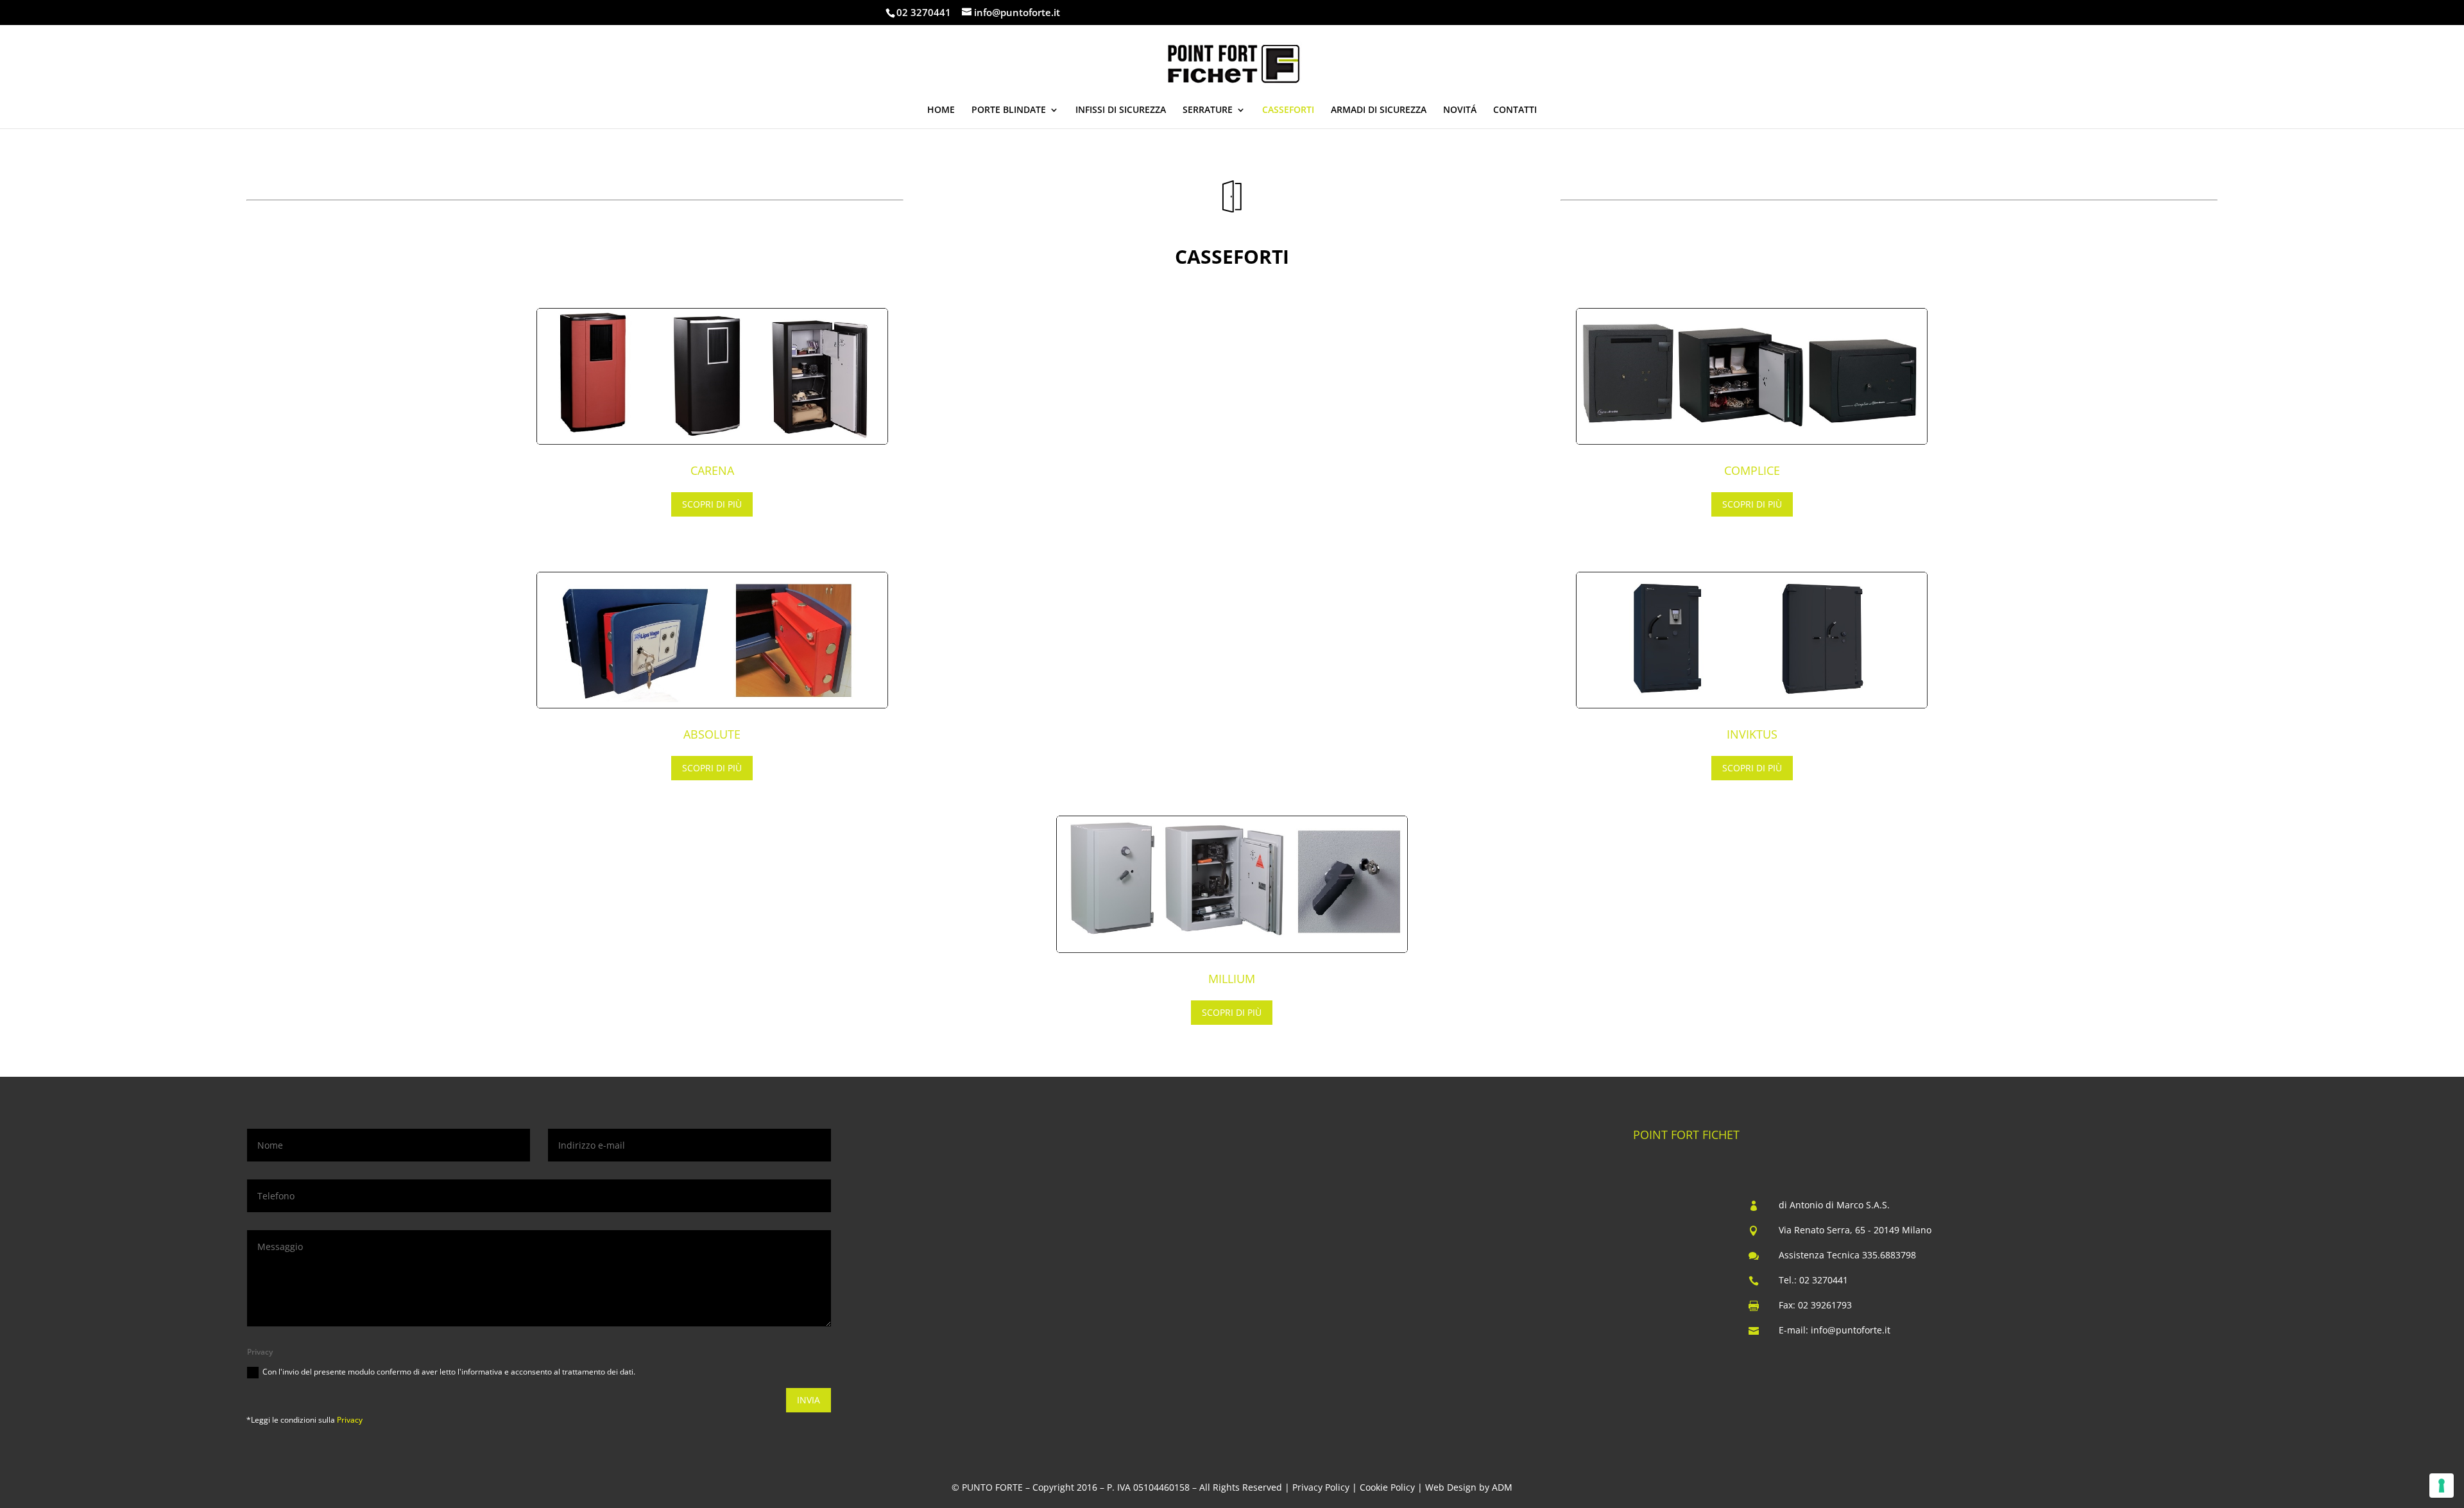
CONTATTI (1515, 110)
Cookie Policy (1387, 1487)
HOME (941, 110)
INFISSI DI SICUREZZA (1121, 110)
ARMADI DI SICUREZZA (1379, 110)
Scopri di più (712, 504)
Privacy (350, 1420)
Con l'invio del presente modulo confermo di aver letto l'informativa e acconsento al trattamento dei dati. (449, 1372)
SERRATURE (1208, 110)
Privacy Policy (1321, 1487)
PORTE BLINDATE (1009, 110)
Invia (809, 1400)
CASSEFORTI (1288, 110)
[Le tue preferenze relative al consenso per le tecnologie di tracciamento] (2442, 1486)
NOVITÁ (1460, 110)
